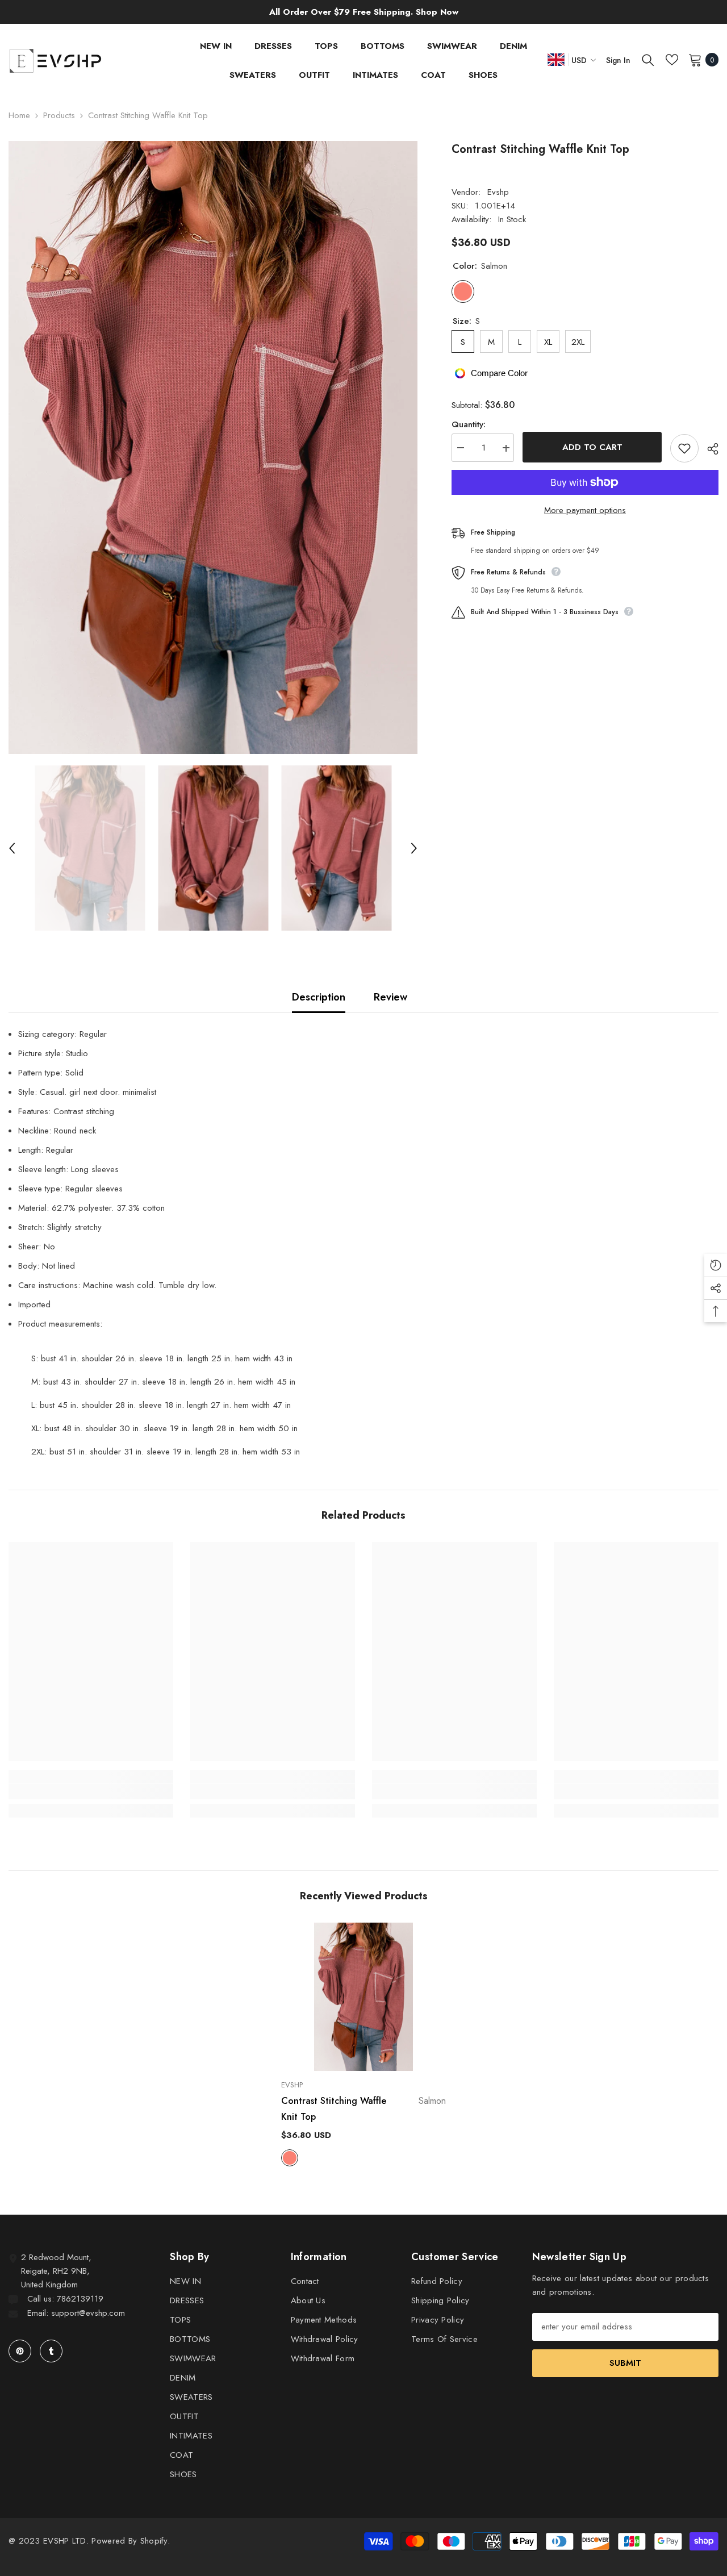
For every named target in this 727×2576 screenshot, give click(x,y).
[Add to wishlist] (684, 448)
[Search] (648, 60)
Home (19, 115)
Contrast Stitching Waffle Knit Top (363, 2109)
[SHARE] (709, 449)
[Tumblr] (51, 2351)
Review (390, 997)
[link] (91, 1791)
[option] (213, 447)
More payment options (585, 510)
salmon (290, 2158)
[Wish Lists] (672, 60)
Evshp (498, 192)
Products (59, 115)
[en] (556, 59)
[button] (12, 848)
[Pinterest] (20, 2351)
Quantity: (469, 425)
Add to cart (592, 447)
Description (319, 997)
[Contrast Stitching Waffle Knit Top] (363, 1997)
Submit (625, 2363)
